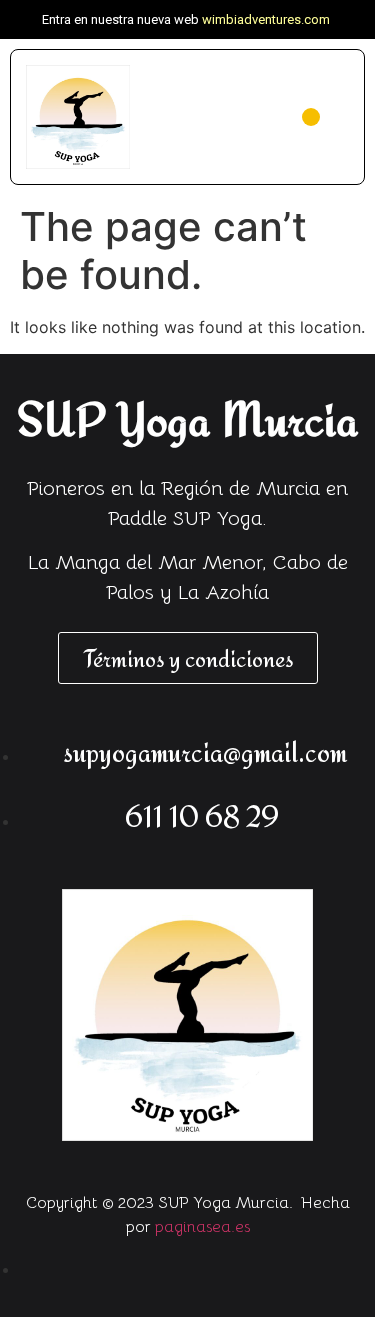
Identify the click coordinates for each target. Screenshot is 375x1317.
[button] (311, 117)
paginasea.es (202, 1227)
